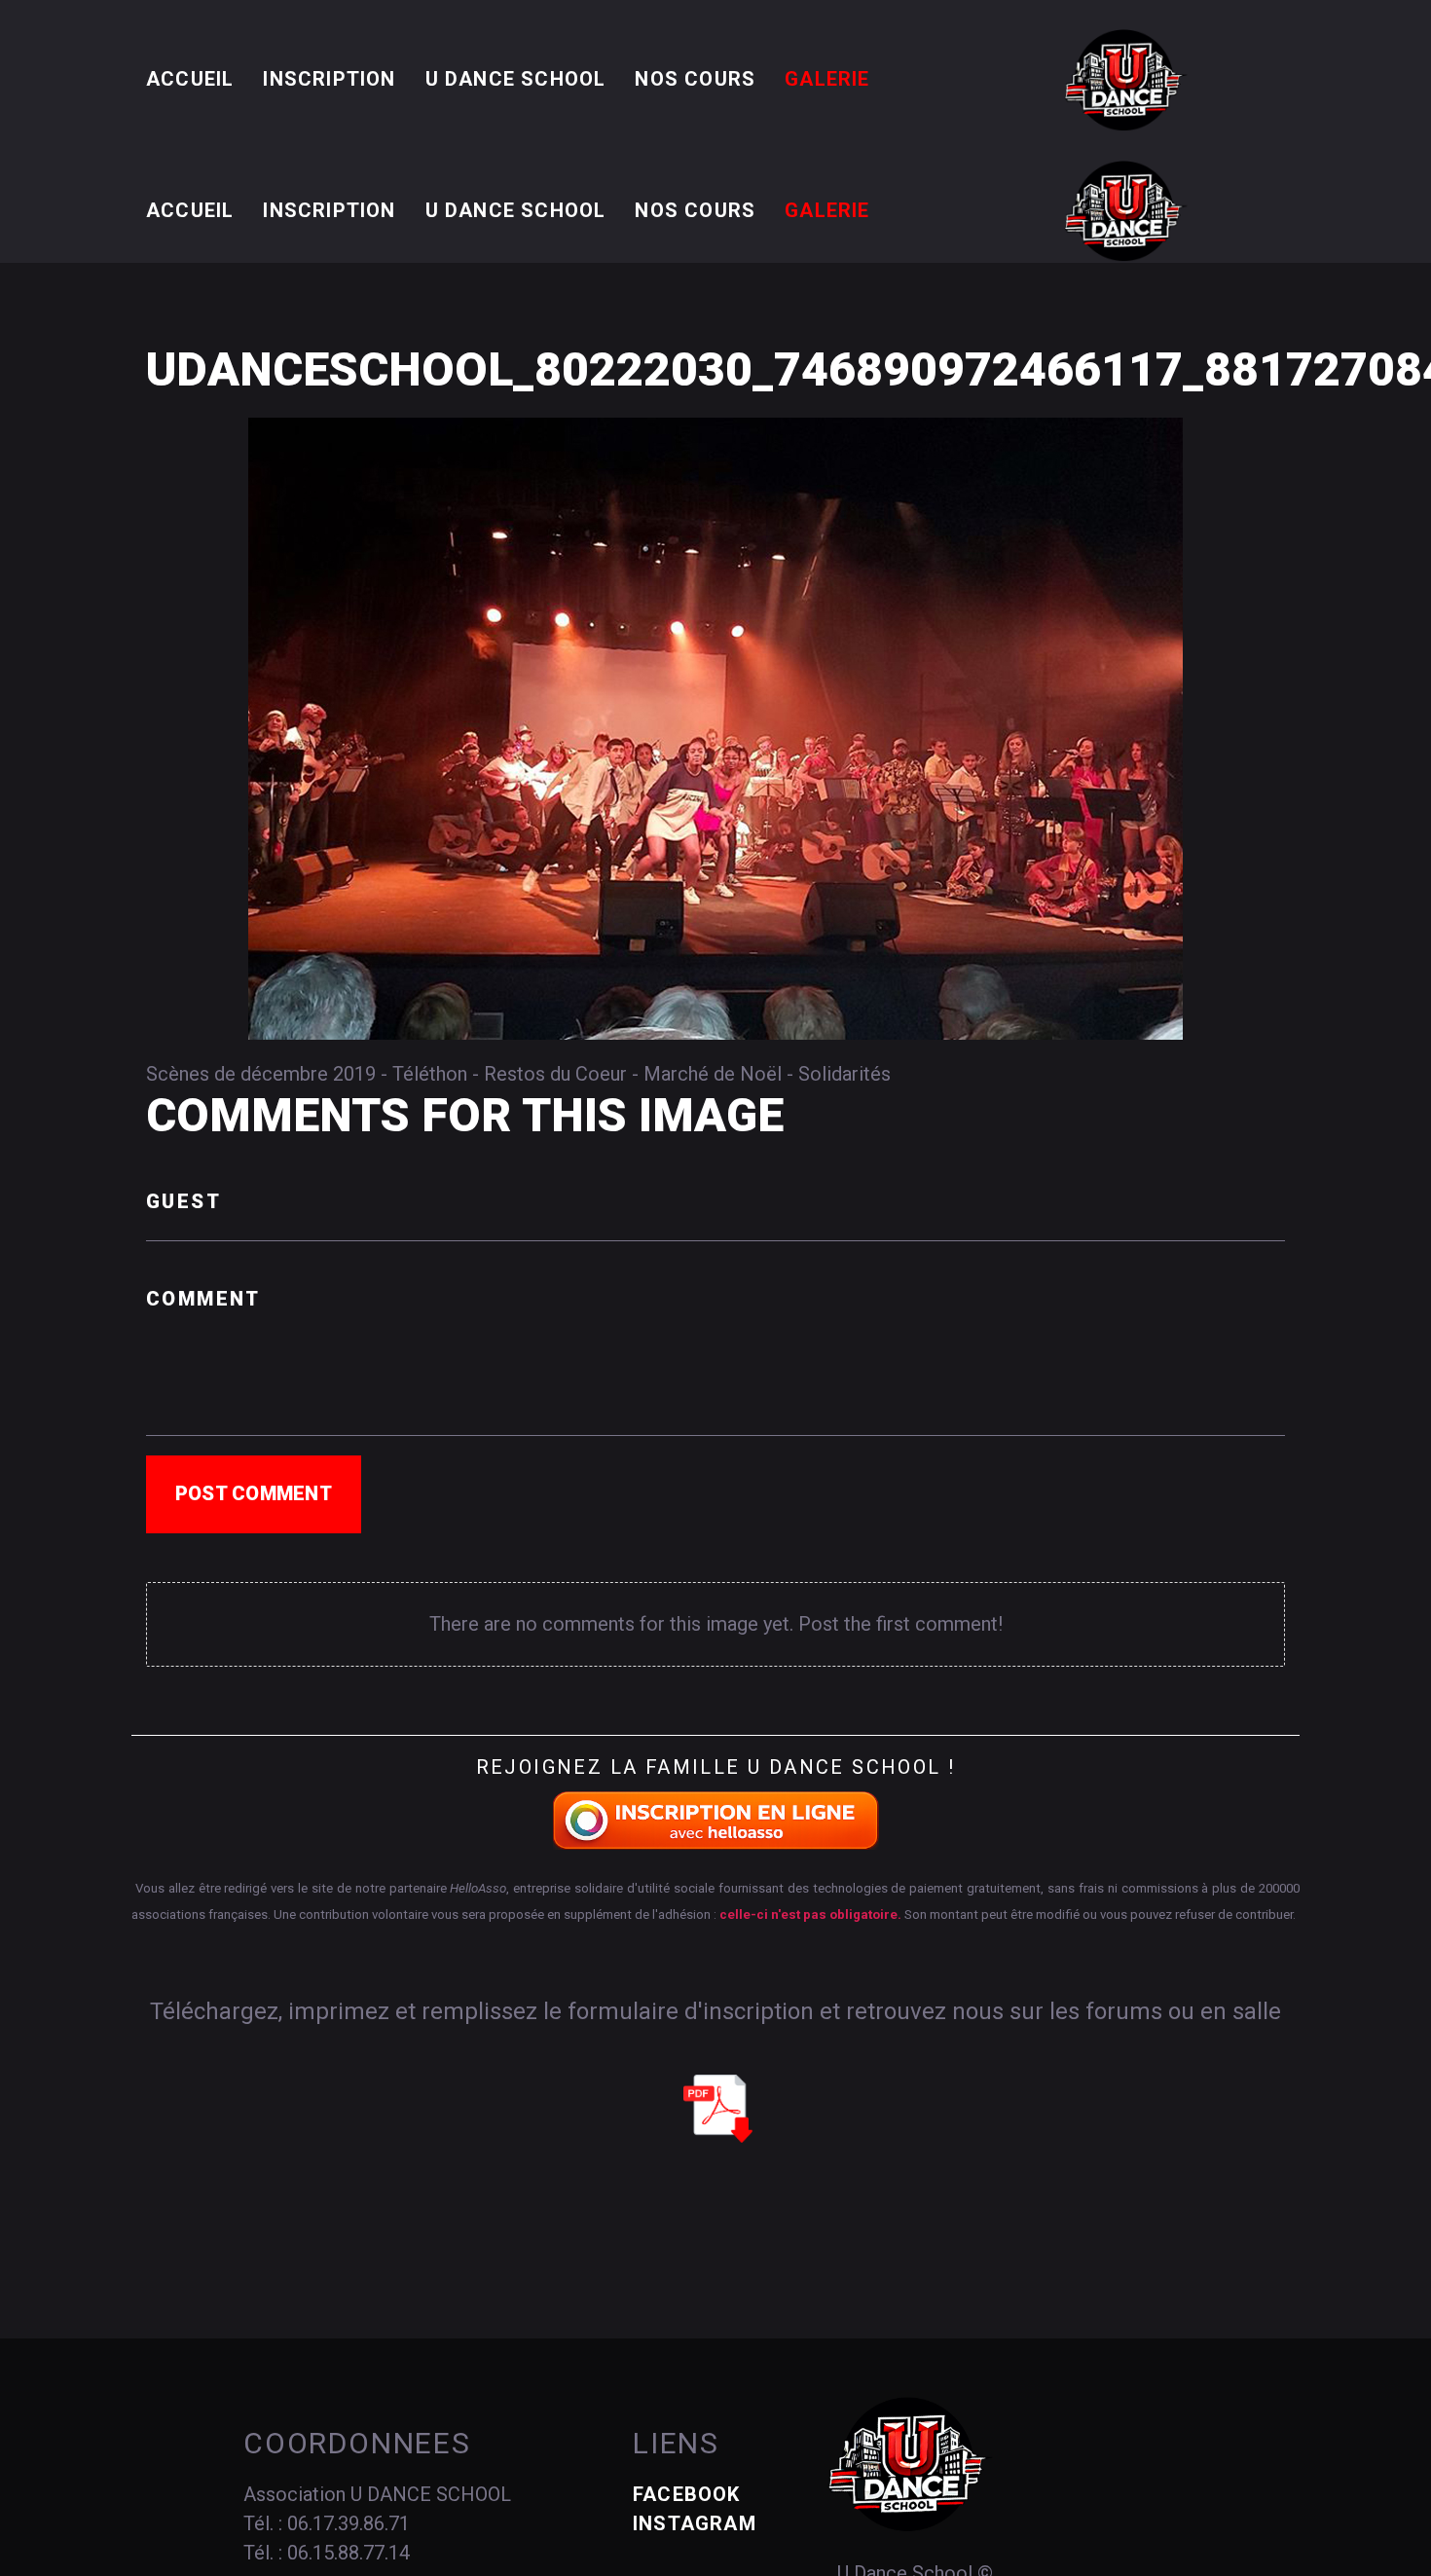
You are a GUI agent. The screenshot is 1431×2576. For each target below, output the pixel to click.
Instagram (695, 2523)
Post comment (254, 1493)
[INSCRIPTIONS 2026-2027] (716, 1820)
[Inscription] (718, 2108)
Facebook (687, 2494)
